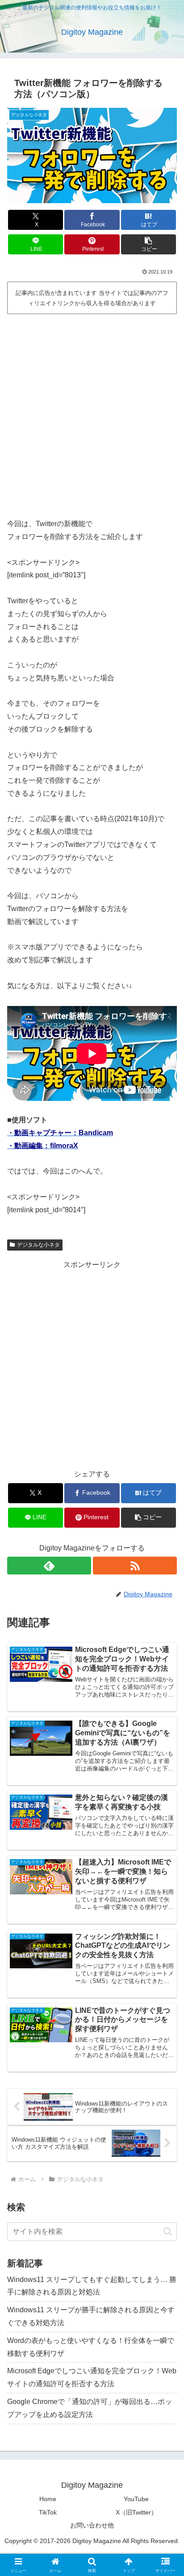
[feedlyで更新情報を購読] (49, 1566)
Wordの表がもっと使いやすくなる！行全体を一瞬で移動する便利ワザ (91, 2347)
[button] (149, 244)
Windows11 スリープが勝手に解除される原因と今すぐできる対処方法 (91, 2316)
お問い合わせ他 (92, 2525)
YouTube (136, 2499)
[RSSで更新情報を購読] (135, 1566)
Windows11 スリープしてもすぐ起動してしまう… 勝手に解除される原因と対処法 (92, 2286)
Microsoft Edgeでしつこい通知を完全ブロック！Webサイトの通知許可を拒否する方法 (92, 2377)
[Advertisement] (92, 413)
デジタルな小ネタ (38, 1245)
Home (48, 2499)
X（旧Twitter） (136, 2512)
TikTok (48, 2512)
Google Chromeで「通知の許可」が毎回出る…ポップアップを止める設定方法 (90, 2408)
